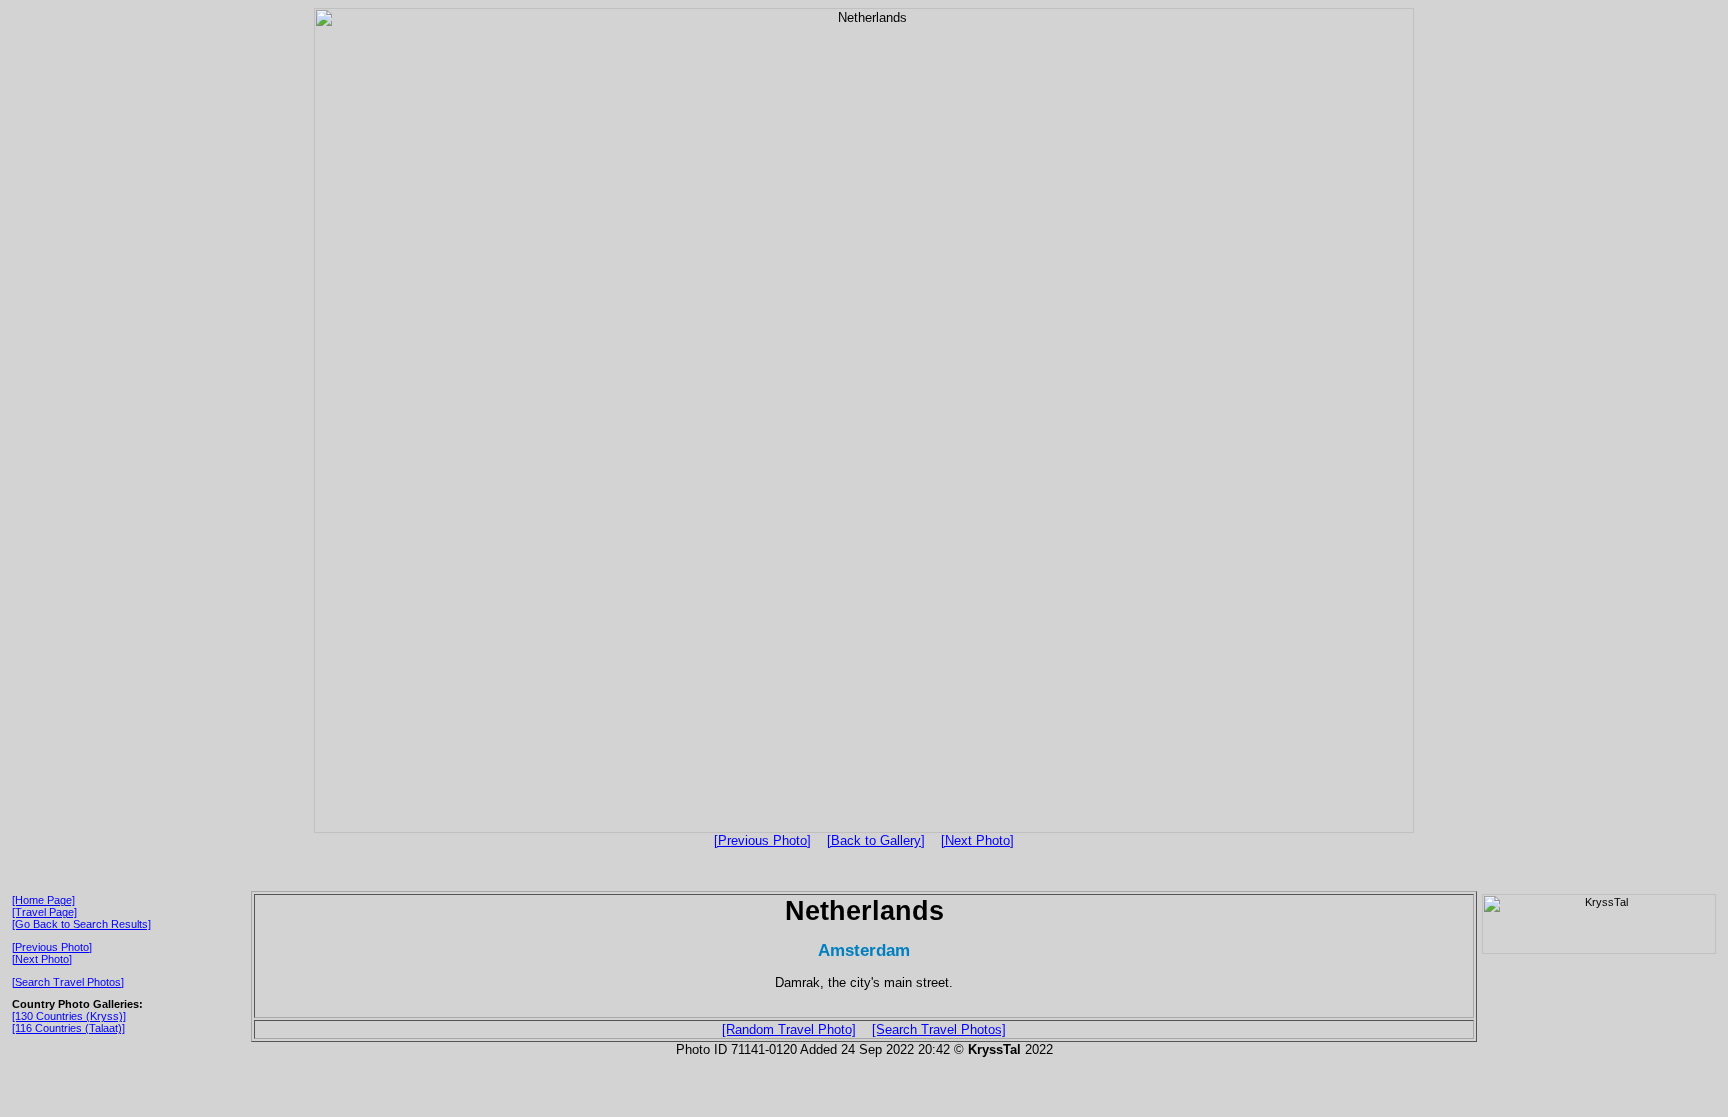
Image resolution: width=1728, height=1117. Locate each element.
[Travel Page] (44, 912)
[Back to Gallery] (876, 840)
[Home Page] (43, 900)
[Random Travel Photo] (789, 1029)
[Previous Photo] (762, 840)
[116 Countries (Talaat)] (68, 1028)
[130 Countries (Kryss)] (69, 1016)
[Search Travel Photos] (68, 982)
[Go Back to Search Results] (81, 924)
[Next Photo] (977, 840)
